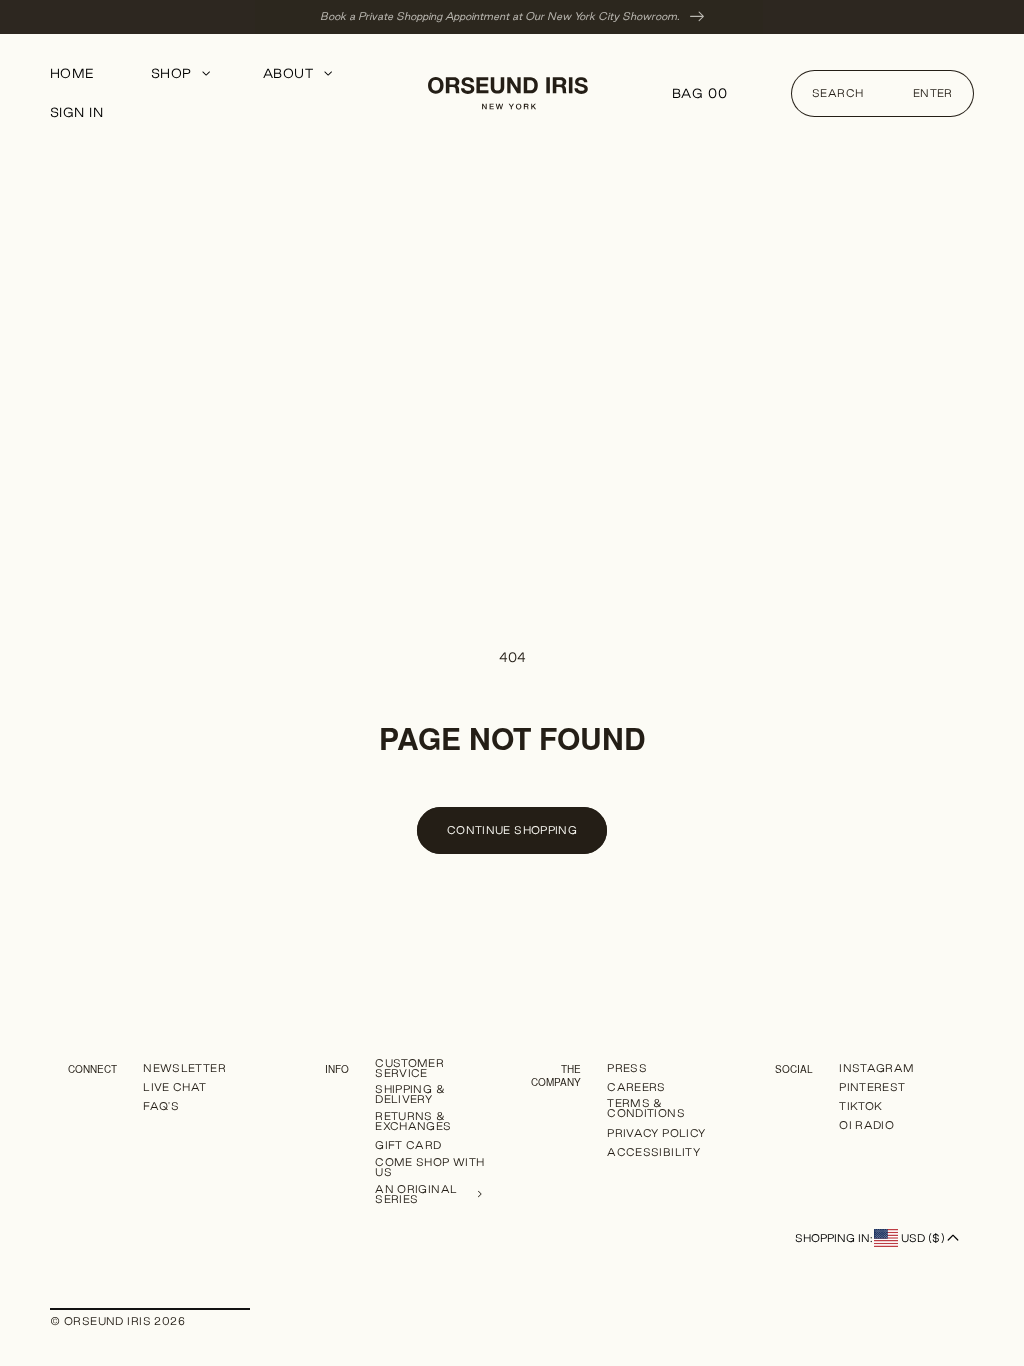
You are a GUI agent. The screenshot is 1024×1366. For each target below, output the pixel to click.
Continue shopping (512, 830)
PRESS (627, 1068)
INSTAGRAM (876, 1068)
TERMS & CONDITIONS (646, 1108)
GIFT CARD (408, 1145)
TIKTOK (860, 1106)
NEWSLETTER (184, 1068)
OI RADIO (866, 1125)
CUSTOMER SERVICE (409, 1068)
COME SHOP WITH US (429, 1167)
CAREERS (636, 1087)
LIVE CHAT (174, 1087)
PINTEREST (872, 1087)
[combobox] (882, 93)
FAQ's (161, 1106)
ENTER (933, 93)
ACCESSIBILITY (653, 1152)
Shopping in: (870, 1238)
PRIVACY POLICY (656, 1133)
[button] (179, 74)
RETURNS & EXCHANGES (413, 1121)
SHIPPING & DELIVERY (410, 1094)
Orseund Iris (107, 1321)
